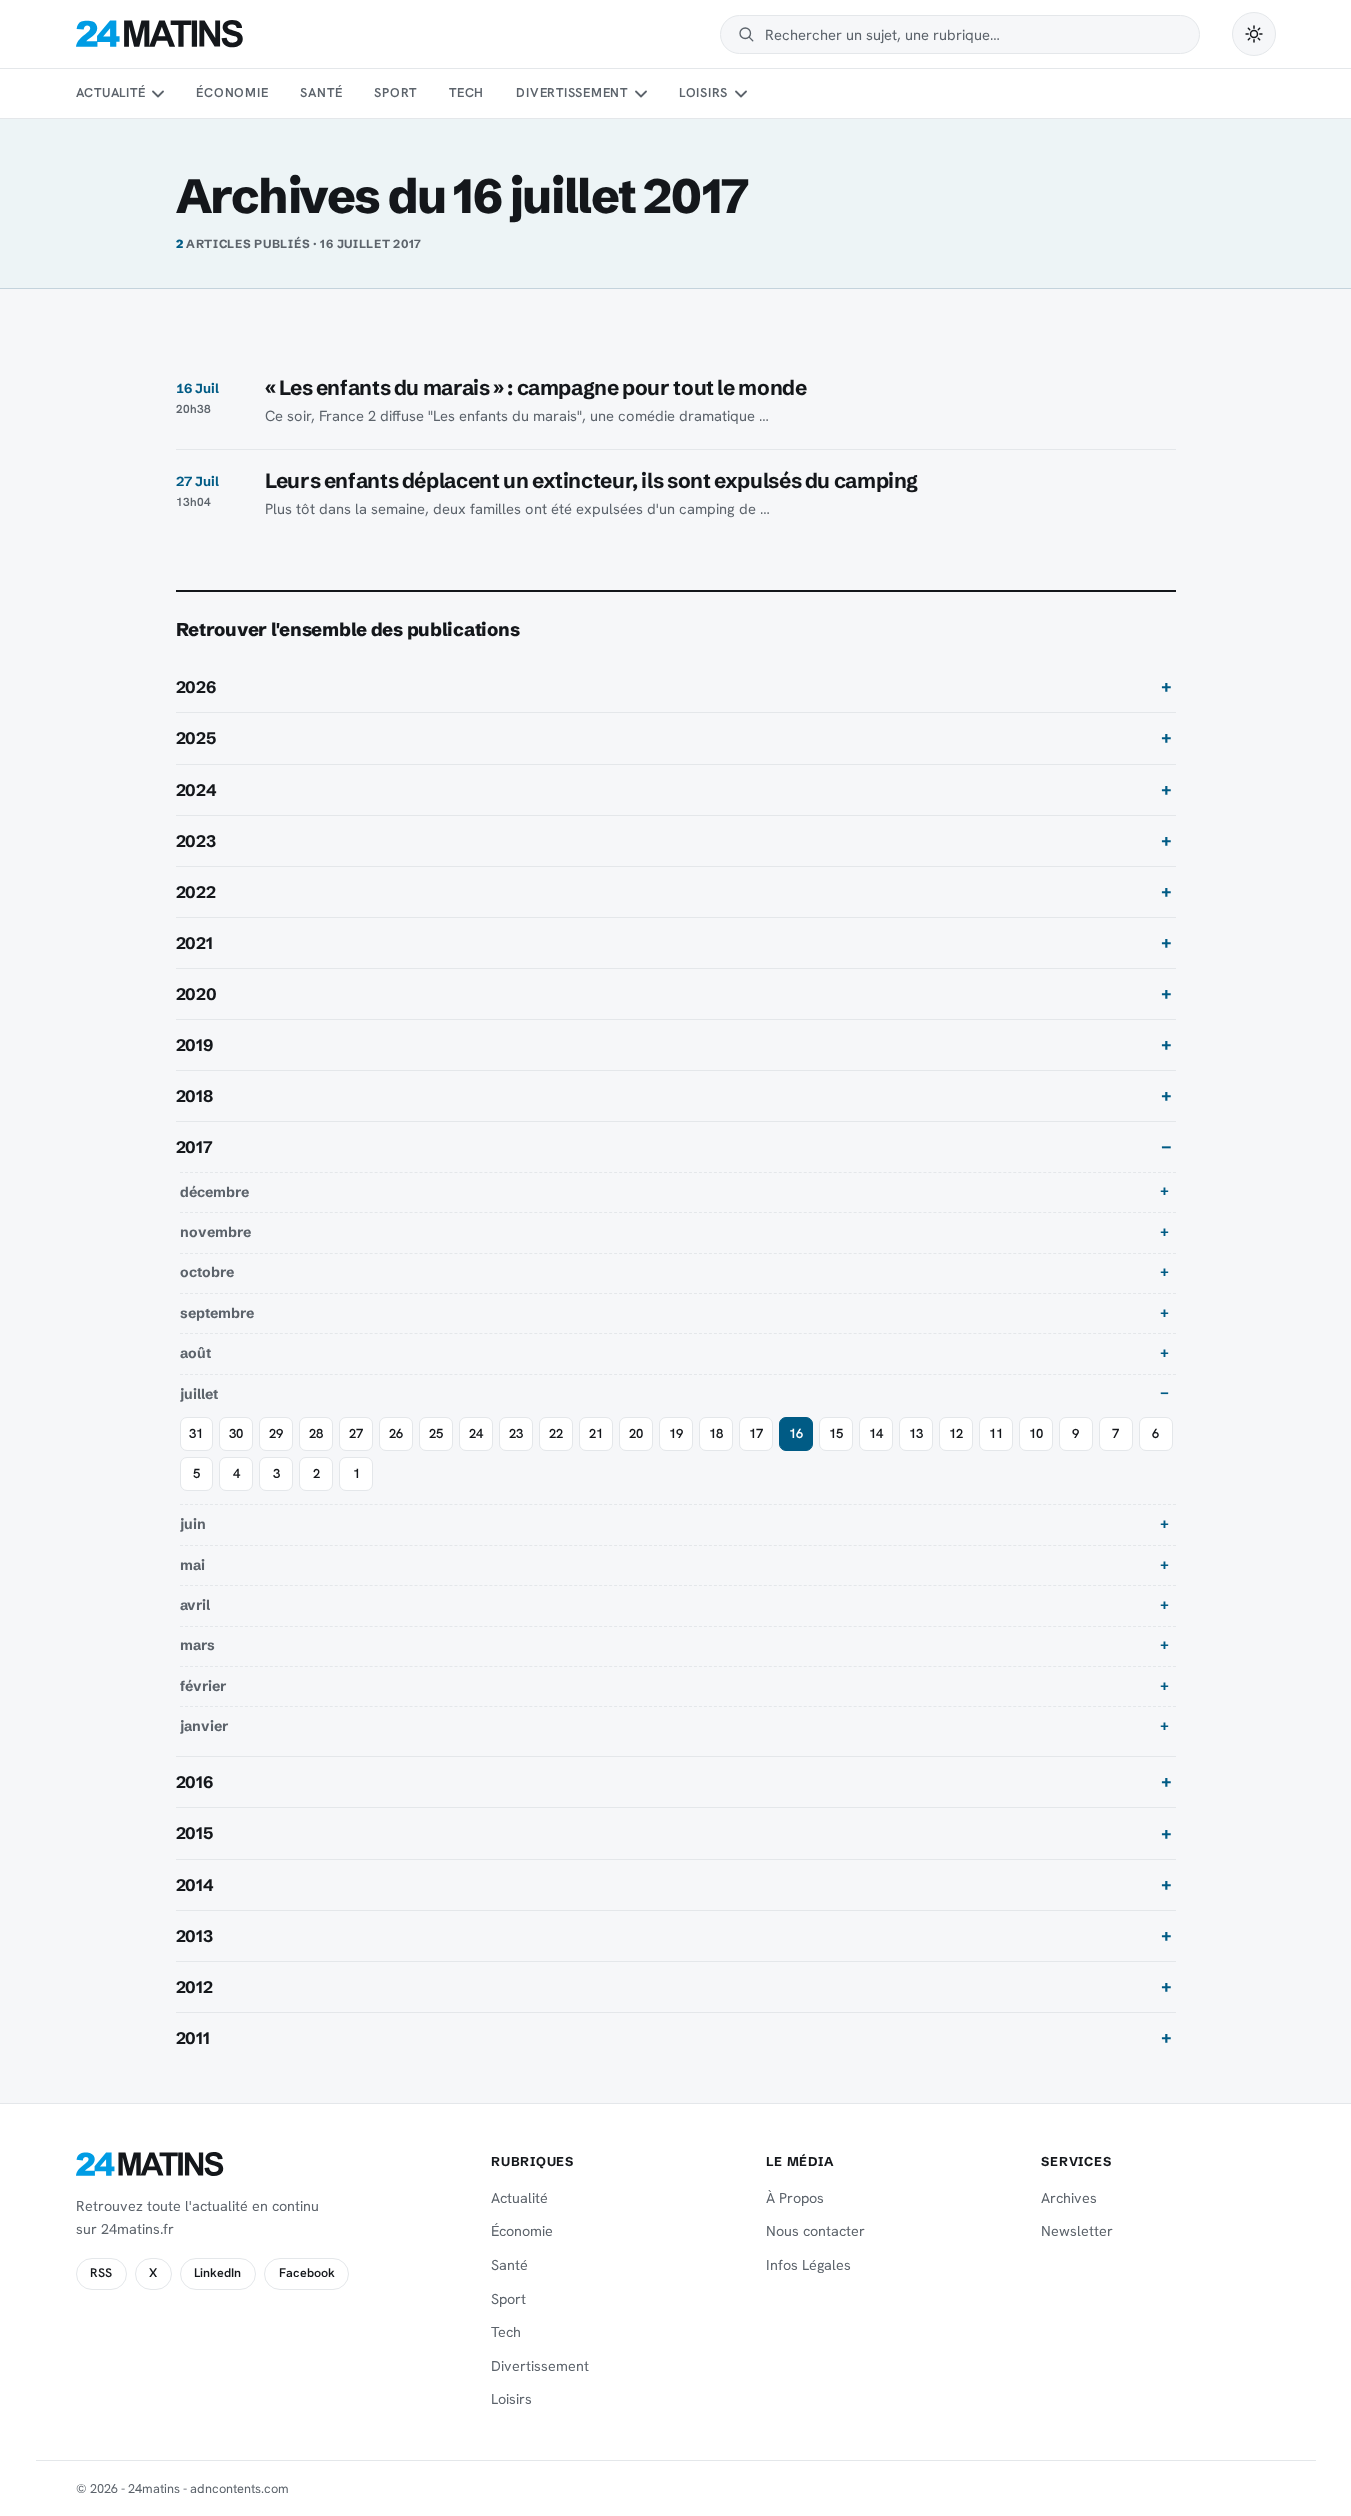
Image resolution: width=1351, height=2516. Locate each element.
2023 (196, 841)
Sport (395, 92)
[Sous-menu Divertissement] (640, 94)
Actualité (111, 92)
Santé (321, 92)
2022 (196, 892)
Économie (232, 92)
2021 (194, 943)
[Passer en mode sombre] (1254, 34)
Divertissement (572, 92)
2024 (196, 790)
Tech (466, 92)
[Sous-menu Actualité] (158, 94)
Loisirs (703, 92)
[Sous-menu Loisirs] (741, 94)
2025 (196, 738)
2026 (196, 687)
